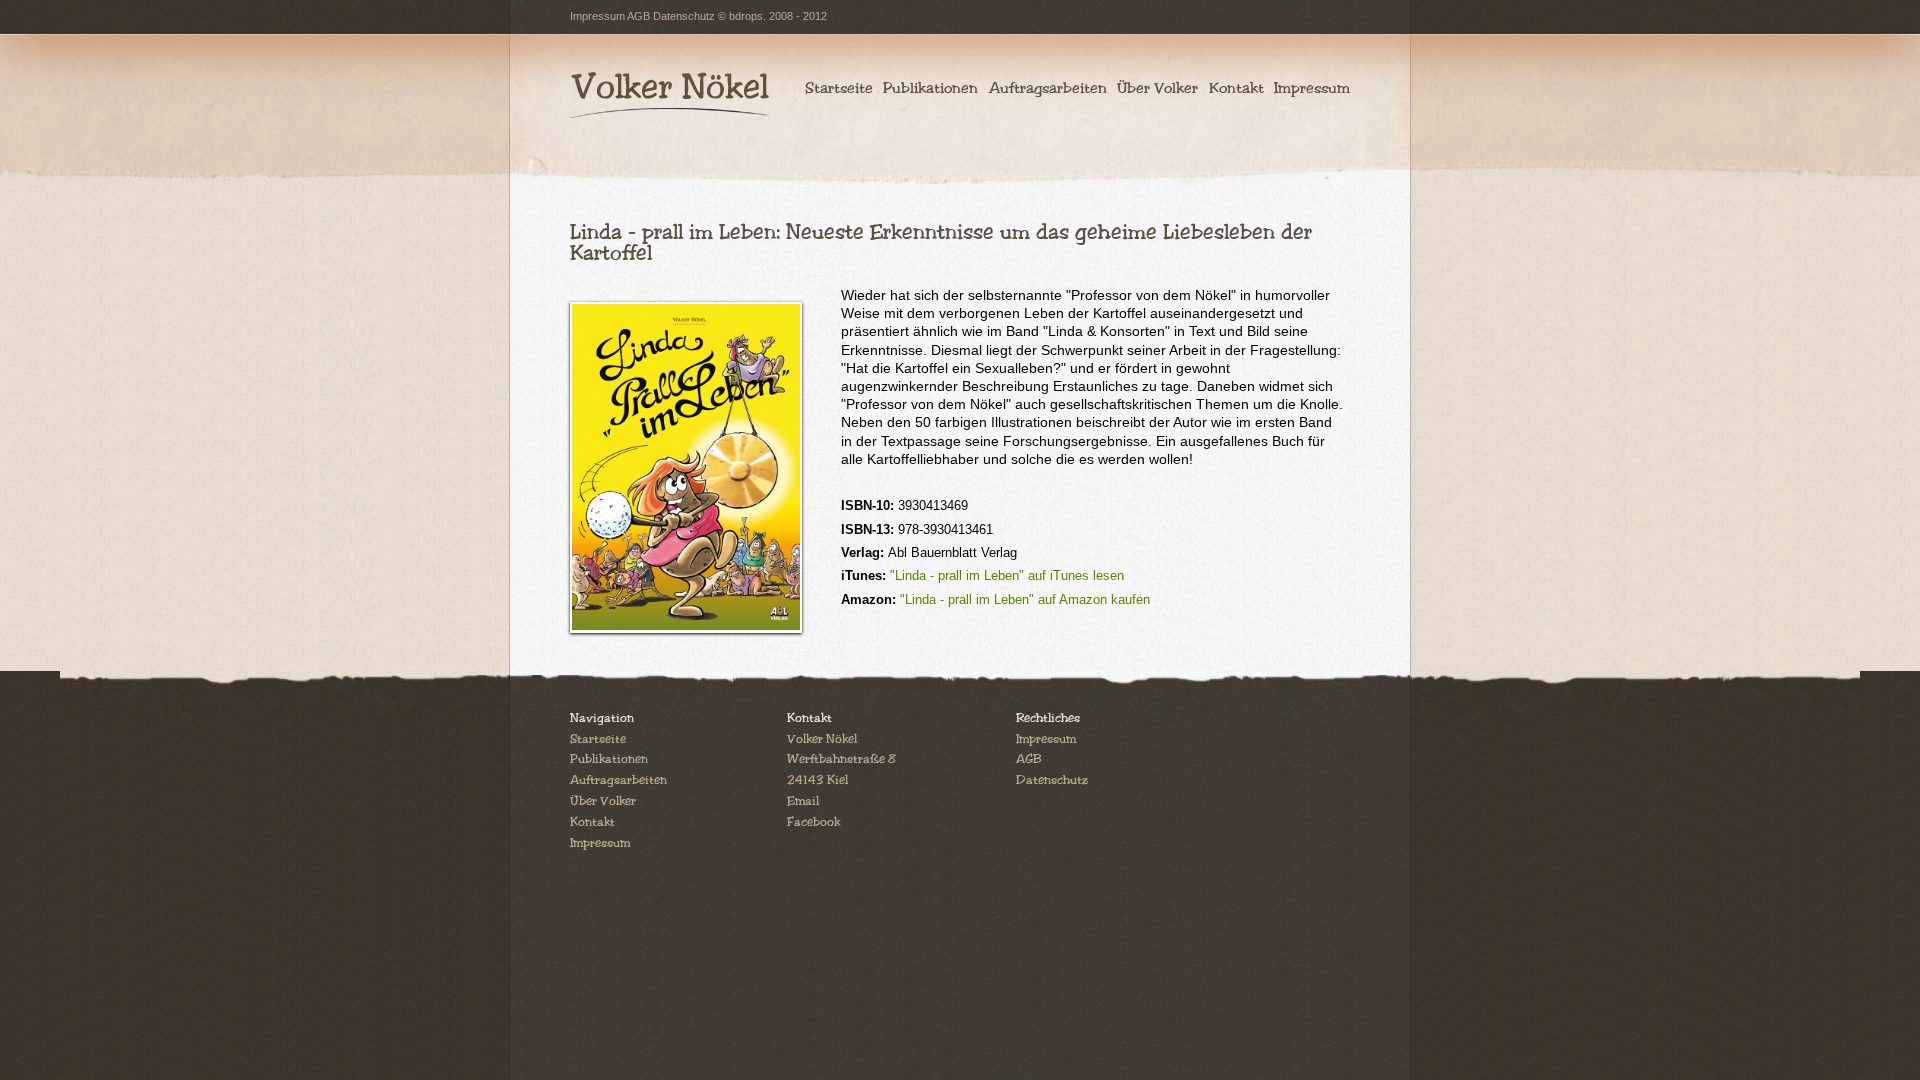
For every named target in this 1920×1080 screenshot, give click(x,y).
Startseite (839, 88)
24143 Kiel (817, 780)
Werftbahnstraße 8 (841, 759)
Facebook (813, 822)
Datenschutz (684, 16)
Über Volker (1157, 88)
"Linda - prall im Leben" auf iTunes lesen (1007, 575)
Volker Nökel (822, 739)
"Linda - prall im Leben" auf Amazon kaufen (1025, 599)
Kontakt (1236, 88)
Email (803, 801)
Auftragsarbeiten (1047, 88)
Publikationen (930, 88)
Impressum (597, 16)
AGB (638, 16)
